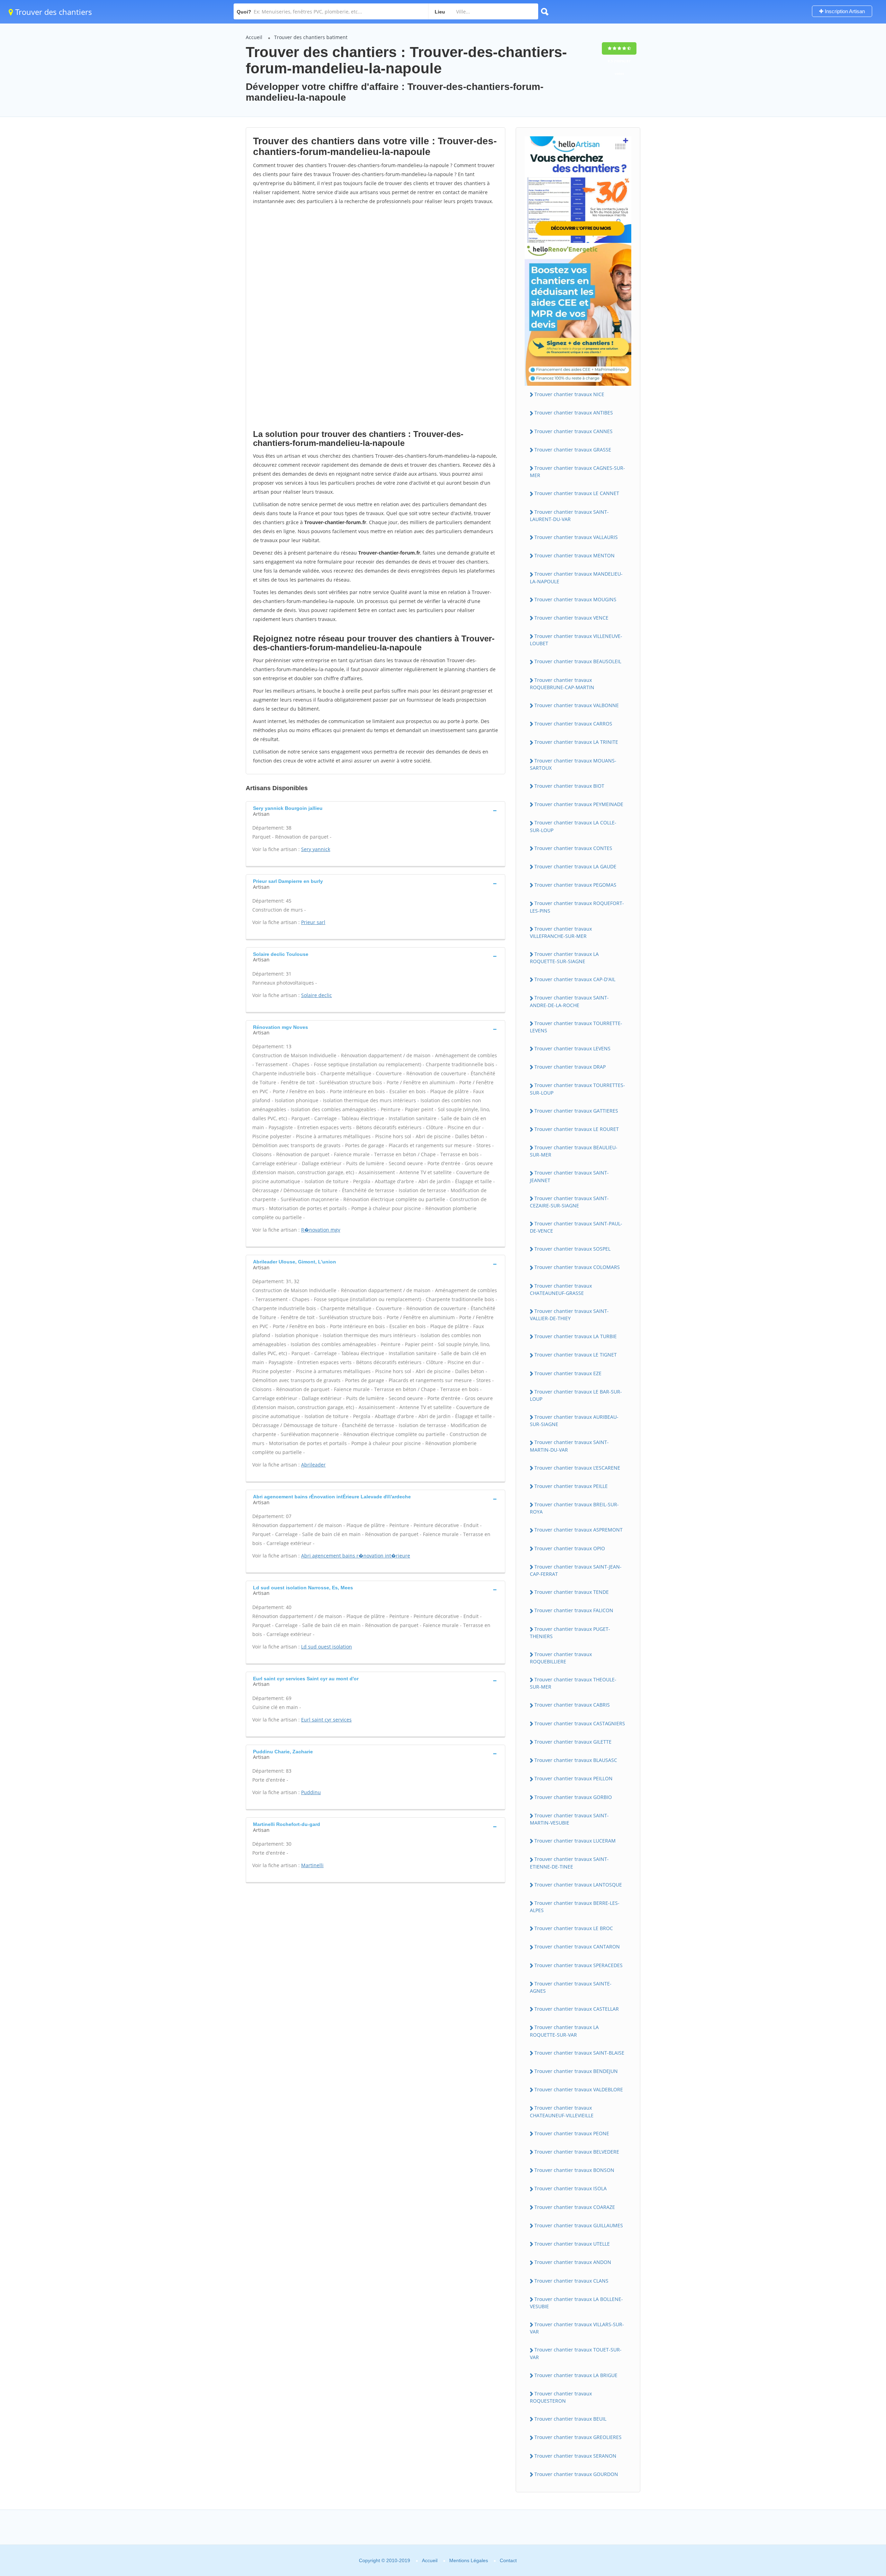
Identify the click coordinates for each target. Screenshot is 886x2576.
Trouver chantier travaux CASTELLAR (577, 2009)
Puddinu (311, 1792)
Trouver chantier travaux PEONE (572, 2133)
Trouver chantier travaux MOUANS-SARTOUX (573, 764)
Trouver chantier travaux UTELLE (572, 2244)
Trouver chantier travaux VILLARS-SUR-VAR (577, 2328)
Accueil (254, 37)
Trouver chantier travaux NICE (569, 394)
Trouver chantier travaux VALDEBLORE (579, 2089)
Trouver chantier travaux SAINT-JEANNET (569, 1176)
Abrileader (313, 1465)
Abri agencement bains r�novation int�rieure (356, 1556)
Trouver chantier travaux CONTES (573, 848)
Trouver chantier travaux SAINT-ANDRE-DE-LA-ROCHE (569, 1001)
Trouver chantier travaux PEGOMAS (575, 885)
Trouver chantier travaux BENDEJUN (576, 2071)
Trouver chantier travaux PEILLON (573, 1778)
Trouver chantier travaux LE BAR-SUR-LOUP (576, 1395)
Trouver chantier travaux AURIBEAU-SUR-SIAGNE (574, 1421)
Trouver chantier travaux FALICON (574, 1610)
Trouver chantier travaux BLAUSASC (576, 1760)
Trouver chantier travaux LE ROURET (577, 1129)
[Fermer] (858, 2477)
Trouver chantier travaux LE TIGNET (576, 1355)
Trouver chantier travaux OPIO (570, 1548)
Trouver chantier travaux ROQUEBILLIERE (561, 1658)
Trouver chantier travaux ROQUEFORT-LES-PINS (577, 907)
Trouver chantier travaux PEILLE (571, 1486)
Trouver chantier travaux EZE (568, 1373)
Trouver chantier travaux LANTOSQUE (578, 1885)
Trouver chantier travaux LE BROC (574, 1928)
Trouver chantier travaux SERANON (575, 2456)
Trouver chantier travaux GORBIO (573, 1797)
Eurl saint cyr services (326, 1720)
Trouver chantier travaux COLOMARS (577, 1267)
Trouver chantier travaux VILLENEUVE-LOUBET (576, 640)
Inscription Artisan (844, 11)
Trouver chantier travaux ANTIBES (574, 413)
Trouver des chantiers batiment (311, 37)
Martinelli (312, 1865)
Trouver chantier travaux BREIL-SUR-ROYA (574, 1508)
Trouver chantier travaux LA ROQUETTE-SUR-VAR (564, 2031)
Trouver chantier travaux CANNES (573, 431)
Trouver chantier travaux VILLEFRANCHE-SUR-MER (561, 932)
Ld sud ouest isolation (327, 1647)
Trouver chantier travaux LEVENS (572, 1048)
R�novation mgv (321, 1230)
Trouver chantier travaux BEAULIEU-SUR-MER (574, 1151)
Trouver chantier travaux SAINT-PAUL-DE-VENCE (576, 1227)
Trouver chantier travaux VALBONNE (577, 705)
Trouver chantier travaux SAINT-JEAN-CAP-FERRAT (576, 1570)
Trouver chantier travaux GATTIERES (576, 1111)
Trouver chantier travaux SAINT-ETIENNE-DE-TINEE (569, 1863)
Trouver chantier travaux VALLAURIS (576, 537)
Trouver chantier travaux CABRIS (572, 1705)
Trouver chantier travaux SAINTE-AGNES (571, 1987)
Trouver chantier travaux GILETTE (573, 1742)
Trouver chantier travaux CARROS (573, 724)
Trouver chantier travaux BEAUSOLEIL (578, 661)
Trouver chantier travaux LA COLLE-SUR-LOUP (573, 826)
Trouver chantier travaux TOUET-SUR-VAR (576, 2353)
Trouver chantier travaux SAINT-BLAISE (579, 2053)
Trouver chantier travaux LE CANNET (577, 493)
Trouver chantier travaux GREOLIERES (578, 2437)
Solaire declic (317, 995)
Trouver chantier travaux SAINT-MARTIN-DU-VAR (569, 1446)
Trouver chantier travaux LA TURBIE (576, 1336)
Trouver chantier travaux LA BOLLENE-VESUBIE (576, 2303)
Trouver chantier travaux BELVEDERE (577, 2152)
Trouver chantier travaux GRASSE (573, 450)
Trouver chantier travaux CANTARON (577, 1947)
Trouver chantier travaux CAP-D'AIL (575, 979)
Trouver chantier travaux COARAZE (575, 2207)
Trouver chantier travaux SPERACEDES (578, 1965)
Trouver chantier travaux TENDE (572, 1592)
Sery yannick (316, 849)
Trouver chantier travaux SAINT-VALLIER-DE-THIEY (569, 1315)
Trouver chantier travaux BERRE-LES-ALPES (575, 1907)
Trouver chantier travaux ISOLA (571, 2188)
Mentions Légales (469, 2560)
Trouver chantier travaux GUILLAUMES (579, 2225)
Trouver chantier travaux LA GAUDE (575, 866)
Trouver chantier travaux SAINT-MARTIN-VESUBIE (569, 1819)
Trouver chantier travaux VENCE (571, 618)
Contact (508, 2560)
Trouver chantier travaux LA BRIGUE (576, 2375)
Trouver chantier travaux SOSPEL (572, 1249)
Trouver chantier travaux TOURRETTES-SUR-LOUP (577, 1089)
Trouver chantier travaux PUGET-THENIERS (570, 1633)
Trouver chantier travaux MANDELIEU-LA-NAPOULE (576, 577)
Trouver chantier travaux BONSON (574, 2170)
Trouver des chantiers (53, 12)
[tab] (376, 810)
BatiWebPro (821, 2539)
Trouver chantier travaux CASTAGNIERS (580, 1723)
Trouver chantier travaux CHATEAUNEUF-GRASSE (561, 1289)
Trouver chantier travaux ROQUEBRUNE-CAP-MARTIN (562, 684)
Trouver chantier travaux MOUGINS (575, 599)
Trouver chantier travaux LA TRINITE (576, 742)
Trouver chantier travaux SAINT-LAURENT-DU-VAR (569, 515)
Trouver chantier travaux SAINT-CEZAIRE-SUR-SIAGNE (569, 1202)
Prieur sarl (313, 922)
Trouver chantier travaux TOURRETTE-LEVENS (576, 1027)
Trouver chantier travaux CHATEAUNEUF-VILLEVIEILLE (562, 2111)
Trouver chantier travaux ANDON (573, 2262)
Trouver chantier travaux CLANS (571, 2281)
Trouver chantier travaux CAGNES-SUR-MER (577, 472)
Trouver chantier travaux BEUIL (570, 2419)
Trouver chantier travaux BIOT (569, 786)
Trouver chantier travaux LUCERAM (575, 1841)
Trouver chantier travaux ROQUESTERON (561, 2397)
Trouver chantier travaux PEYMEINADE (579, 804)
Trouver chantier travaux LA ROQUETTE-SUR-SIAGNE (564, 958)
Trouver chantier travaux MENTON (575, 555)
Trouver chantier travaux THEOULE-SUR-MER (573, 1683)
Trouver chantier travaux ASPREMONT (578, 1530)
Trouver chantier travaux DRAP (570, 1067)
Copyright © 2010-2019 (385, 2560)
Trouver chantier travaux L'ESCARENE (577, 1468)
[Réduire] (845, 2477)
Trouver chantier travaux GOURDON (576, 2474)
